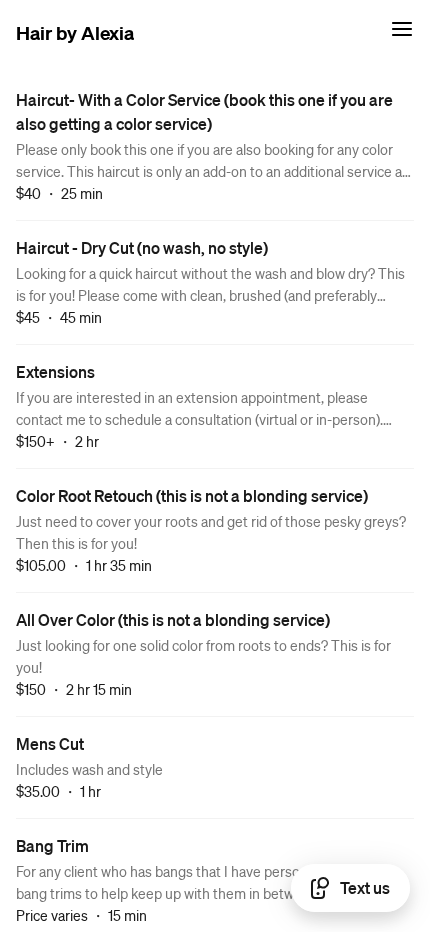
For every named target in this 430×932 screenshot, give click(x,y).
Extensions (55, 371)
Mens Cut (50, 743)
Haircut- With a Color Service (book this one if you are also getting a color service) (204, 111)
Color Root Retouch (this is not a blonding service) (192, 495)
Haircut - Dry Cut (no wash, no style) (142, 247)
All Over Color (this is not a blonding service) (173, 619)
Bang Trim (52, 845)
